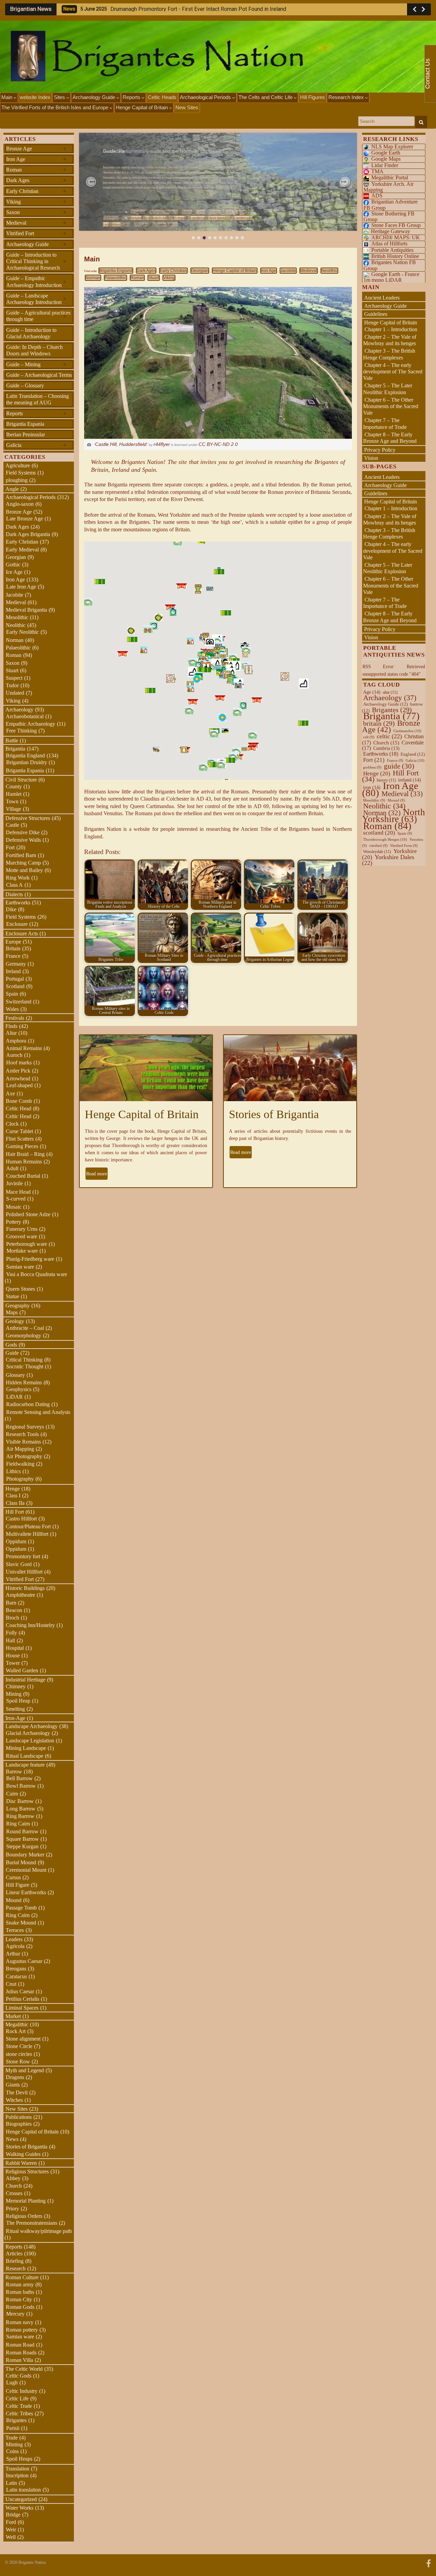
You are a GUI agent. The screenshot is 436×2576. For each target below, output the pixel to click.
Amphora (16, 1041)
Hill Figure (18, 1885)
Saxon (36, 212)
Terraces (15, 1930)
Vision (371, 458)
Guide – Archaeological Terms (39, 375)
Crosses (14, 2193)
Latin (11, 2483)
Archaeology (19, 710)
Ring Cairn (18, 1824)
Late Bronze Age (25, 519)
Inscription (17, 2475)
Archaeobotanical (25, 716)
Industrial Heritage (25, 1680)
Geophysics (19, 1389)
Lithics (13, 1471)
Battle (12, 740)
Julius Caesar (20, 1991)
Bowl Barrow (21, 1786)
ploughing (17, 480)
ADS (377, 196)
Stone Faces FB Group (396, 225)
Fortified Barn (21, 855)
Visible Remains (23, 1442)
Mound (14, 1900)
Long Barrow (21, 1809)
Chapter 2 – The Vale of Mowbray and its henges (390, 340)
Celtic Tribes (19, 2413)
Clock (12, 1124)
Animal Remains (24, 1048)
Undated (15, 693)
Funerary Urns (22, 1229)
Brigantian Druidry (27, 762)
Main (7, 97)
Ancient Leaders (382, 298)
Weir (11, 2530)
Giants (13, 2085)
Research (16, 2268)
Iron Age (269, 271)
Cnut (11, 1984)
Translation (17, 2469)
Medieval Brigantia (26, 610)
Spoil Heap (18, 1701)
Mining (14, 1694)
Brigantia (15, 749)
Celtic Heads (162, 97)
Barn (11, 1603)
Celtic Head (19, 1108)
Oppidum (16, 1541)
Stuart (154, 278)
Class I (13, 1495)
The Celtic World (24, 2369)
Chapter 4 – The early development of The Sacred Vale (393, 372)
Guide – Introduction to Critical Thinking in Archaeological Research (36, 261)
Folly (11, 1633)
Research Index (347, 97)
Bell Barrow (19, 1778)
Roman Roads (21, 2353)
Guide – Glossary (25, 385)
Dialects (14, 894)
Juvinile (14, 1183)
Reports (132, 97)
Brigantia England (116, 271)
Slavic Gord (19, 1564)
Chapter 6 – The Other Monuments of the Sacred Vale (391, 406)
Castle (12, 825)
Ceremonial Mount (26, 1870)
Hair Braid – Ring (25, 1154)
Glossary (15, 1375)
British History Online (395, 256)
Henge (13, 1489)
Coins (12, 2451)
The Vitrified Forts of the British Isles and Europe (56, 107)
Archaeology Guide (95, 97)
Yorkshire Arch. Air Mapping (388, 187)
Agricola (15, 1946)
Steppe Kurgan (22, 1846)
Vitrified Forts (404, 846)
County (14, 786)
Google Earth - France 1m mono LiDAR (391, 277)
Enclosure (17, 924)
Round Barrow (22, 1831)
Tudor (12, 685)
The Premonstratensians (32, 2223)
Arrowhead (18, 1078)
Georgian (200, 271)
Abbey (13, 2178)
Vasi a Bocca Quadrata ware (37, 1274)
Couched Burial (23, 1176)
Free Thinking (21, 731)
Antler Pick (18, 1071)
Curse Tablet (19, 1131)
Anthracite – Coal (25, 1328)
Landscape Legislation (30, 1741)
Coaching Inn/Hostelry (30, 1625)
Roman (137, 278)
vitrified (378, 846)
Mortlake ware (22, 1251)
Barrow (14, 1772)
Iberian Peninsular (26, 434)
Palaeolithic (115, 278)
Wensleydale (377, 852)
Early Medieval (22, 550)
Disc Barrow (20, 1801)
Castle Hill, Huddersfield (121, 444)
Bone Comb (19, 1101)
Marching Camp (23, 863)
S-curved (16, 1199)
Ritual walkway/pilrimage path (39, 2231)
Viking (169, 278)
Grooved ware (22, 1236)
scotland (379, 833)
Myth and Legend (25, 2070)
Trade (12, 2438)
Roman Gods (20, 2307)
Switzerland (19, 1002)
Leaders (14, 1939)
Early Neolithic (22, 632)
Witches (14, 2100)
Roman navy (20, 2322)
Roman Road (20, 2345)
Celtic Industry (22, 2391)
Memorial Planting (26, 2201)
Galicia (36, 445)
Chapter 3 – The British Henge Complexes (389, 354)
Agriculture (18, 465)
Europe (180, 218)
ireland (410, 780)
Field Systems (21, 473)
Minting (14, 2444)
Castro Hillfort (21, 1519)
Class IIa (15, 1503)
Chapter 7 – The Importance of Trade (385, 423)
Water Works (19, 2508)
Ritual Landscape (25, 1756)
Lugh (12, 2382)
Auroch (14, 1055)
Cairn (12, 1794)
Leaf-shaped (19, 1085)
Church (14, 2186)
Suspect (14, 678)
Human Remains (24, 1162)
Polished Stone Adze (28, 1214)
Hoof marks (19, 1062)
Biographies (19, 2124)
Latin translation (24, 2490)
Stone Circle (19, 2046)
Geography (18, 1306)
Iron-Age (15, 1718)
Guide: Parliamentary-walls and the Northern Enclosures (163, 151)
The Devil (17, 2092)
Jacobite (288, 271)
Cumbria (386, 748)
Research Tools (22, 1434)
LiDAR (14, 1397)
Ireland (13, 971)
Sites (60, 97)
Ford (11, 2522)
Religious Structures (27, 2171)
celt (369, 737)
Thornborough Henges (385, 839)
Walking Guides (23, 2154)
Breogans (16, 1969)
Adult (12, 1168)
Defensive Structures (28, 818)
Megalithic (17, 2024)
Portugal (15, 979)
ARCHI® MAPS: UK (396, 237)
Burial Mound (21, 1862)
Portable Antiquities (392, 250)
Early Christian (173, 271)
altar (390, 692)
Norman (93, 278)
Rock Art (16, 2031)
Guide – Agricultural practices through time (38, 316)
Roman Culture (22, 2277)
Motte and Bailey (24, 870)
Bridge (13, 2515)
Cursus (13, 1877)
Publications (19, 2117)
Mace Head (18, 1192)
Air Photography (24, 1456)
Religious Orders (24, 2216)
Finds (11, 1026)
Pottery (13, 1222)
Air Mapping (20, 1449)
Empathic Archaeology (30, 724)
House (13, 1655)
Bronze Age (36, 148)
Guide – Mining (36, 364)
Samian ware (20, 1267)
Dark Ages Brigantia (28, 534)
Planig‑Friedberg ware (30, 1259)
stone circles (19, 2054)
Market (13, 2016)
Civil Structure (21, 780)
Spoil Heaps (19, 2459)
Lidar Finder (385, 165)
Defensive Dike (23, 832)
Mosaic (14, 1207)
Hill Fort (15, 1512)
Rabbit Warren (21, 2163)
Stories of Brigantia (274, 1114)
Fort (10, 847)
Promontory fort (23, 1556)
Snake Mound (21, 1923)
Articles (14, 2253)
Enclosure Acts (158, 218)
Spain (12, 994)
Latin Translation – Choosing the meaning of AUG (37, 399)
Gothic (13, 565)
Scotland (15, 986)
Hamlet (14, 794)
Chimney (16, 1686)
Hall (10, 1640)
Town (12, 801)
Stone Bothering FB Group (389, 216)
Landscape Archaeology (210, 218)
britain (379, 723)
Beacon (14, 1610)
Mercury (15, 2314)
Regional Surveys (25, 1427)
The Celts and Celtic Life (266, 97)
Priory (12, 2209)
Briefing (15, 2261)
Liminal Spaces (22, 2008)
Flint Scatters (20, 1139)
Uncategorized (21, 2499)
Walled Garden (22, 1670)
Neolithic (329, 271)
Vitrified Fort (36, 233)
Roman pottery (22, 2330)
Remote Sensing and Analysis (38, 1412)
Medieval (309, 271)
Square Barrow (22, 1839)
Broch (12, 1618)
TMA (377, 171)
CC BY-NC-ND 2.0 (218, 444)
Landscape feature (25, 1765)
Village (13, 809)
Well (11, 2537)
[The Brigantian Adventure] (429, 2563)
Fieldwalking (20, 1464)
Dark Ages (146, 271)
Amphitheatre (20, 1595)
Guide (12, 1353)
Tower (13, 1663)
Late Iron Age (21, 587)
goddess (372, 767)
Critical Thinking (24, 1360)
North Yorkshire (394, 816)
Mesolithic (17, 617)
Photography (20, 1479)
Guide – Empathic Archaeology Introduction (36, 281)
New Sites (187, 107)
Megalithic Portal (390, 178)
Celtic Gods (19, 2376)
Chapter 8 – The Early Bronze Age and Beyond (390, 438)
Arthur (13, 1954)
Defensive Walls (23, 840)
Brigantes (16, 2420)
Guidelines (376, 314)
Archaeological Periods (206, 97)
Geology (15, 1321)
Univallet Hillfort (24, 1572)
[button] (91, 182)
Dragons (15, 2077)
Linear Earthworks (26, 1892)
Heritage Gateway (391, 231)
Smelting (15, 1709)
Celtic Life (17, 2398)
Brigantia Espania (25, 424)
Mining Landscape (26, 1748)
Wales (12, 1009)
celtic (389, 736)
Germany (16, 964)
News (12, 2139)
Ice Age (14, 572)
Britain (136, 218)
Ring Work (18, 878)
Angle (12, 489)
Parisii (13, 2428)
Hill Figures (313, 97)
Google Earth (386, 153)
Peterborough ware (27, 1244)
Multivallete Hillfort (27, 1534)
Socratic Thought (25, 1366)
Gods (11, 1345)
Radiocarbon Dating (28, 1404)
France (13, 956)
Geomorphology (24, 1335)
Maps (12, 1312)
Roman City (19, 2299)
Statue (12, 1296)
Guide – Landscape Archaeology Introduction (36, 299)
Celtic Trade (19, 2406)
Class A (14, 885)
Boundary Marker (25, 1855)
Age (372, 692)
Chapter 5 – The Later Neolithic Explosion (388, 389)
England (413, 754)
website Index (35, 97)
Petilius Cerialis (22, 1999)
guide (399, 766)
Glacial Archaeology (28, 1733)
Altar (11, 1033)
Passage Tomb (21, 1908)
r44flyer (162, 444)
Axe (10, 1093)
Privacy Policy (380, 450)
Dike (11, 909)
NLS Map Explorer (392, 147)
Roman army (20, 2284)
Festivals (15, 1018)
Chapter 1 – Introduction (391, 329)
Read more (97, 1174)
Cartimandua (407, 731)
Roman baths (20, 2292)
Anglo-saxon (20, 504)
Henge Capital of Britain (143, 107)
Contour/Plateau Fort (28, 1526)
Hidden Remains (24, 1382)
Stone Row (18, 2062)
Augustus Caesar (24, 1961)
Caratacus (16, 1976)
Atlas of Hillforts (389, 244)
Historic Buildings (25, 1588)
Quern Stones (20, 1289)
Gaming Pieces (22, 1146)
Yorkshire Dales (388, 860)
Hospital (15, 1648)
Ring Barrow (20, 1816)
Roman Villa (19, 2360)
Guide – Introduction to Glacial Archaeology (31, 333)
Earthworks (18, 903)
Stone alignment (23, 2039)
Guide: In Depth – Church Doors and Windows (34, 350)
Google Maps (386, 159)
